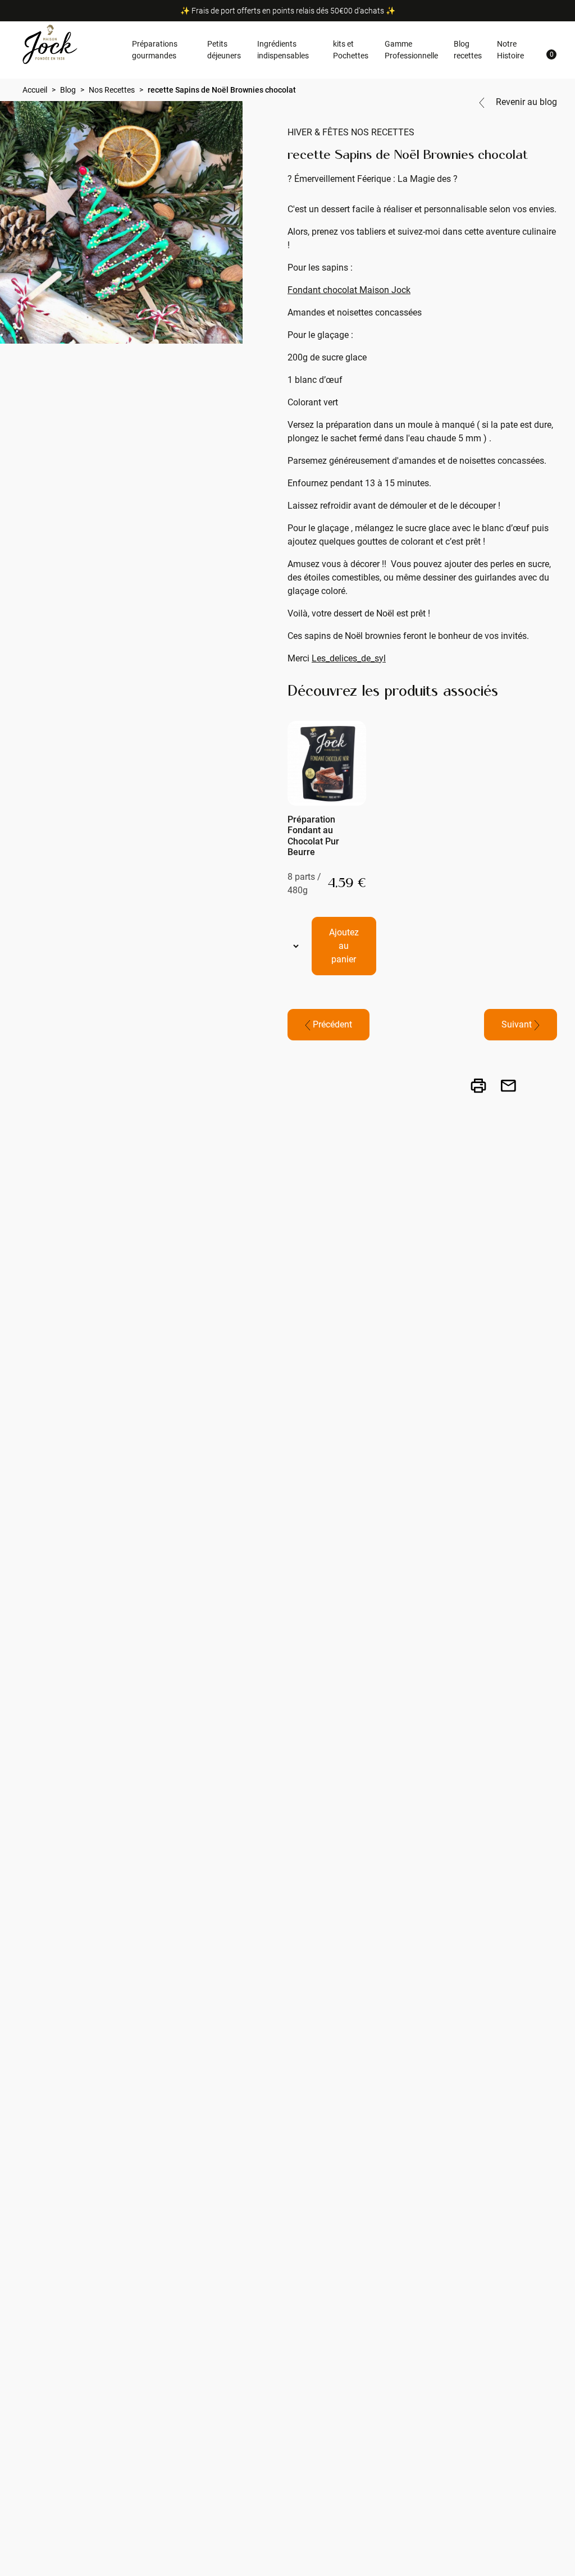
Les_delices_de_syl (349, 658)
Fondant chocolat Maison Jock (349, 290)
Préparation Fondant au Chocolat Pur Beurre (313, 836)
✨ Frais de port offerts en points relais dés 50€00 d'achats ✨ (288, 11)
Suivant (518, 1024)
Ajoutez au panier (344, 946)
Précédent (331, 1024)
